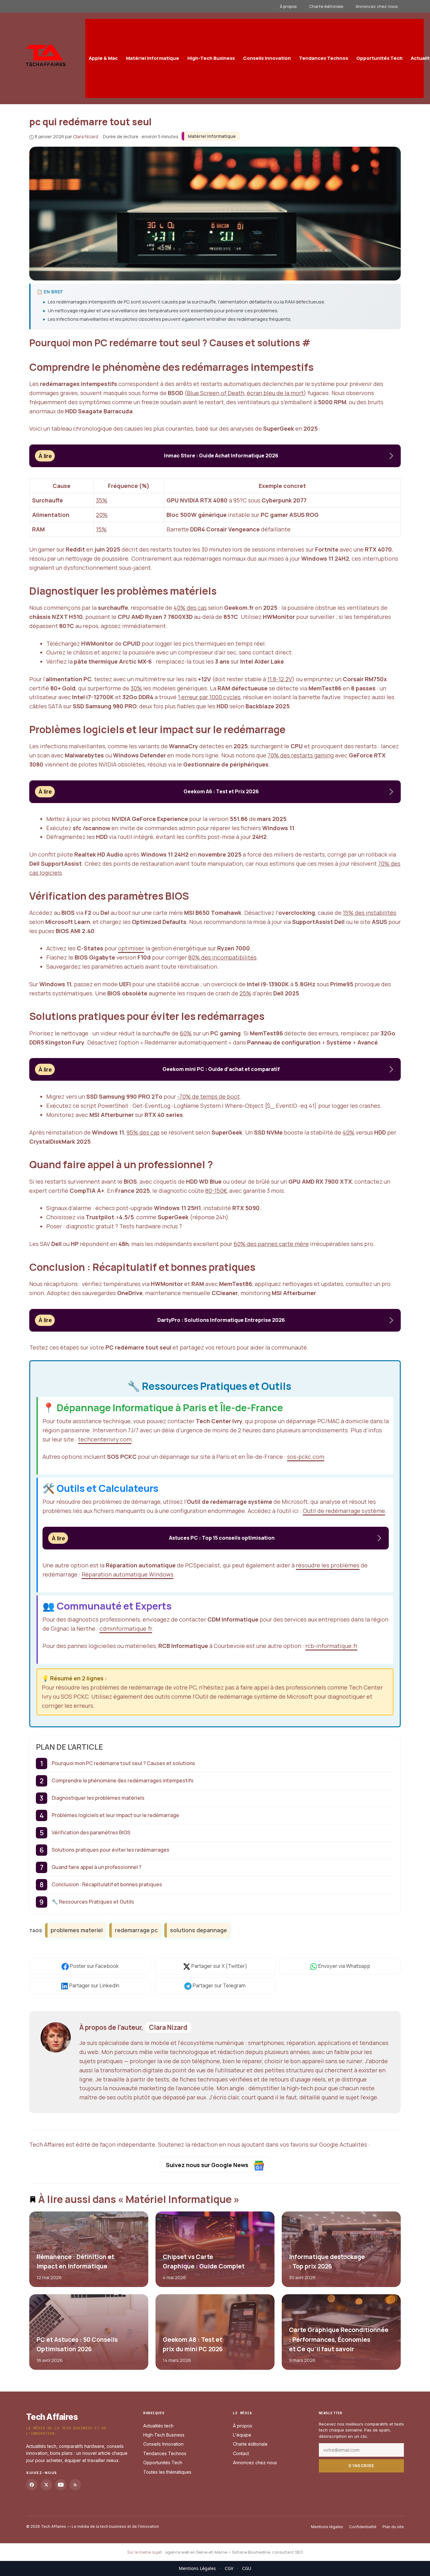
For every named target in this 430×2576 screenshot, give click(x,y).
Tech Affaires (52, 2417)
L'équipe (242, 2435)
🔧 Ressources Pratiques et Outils (93, 1902)
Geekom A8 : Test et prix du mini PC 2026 (192, 2344)
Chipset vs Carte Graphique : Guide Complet (203, 2262)
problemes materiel (77, 1930)
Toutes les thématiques (167, 2472)
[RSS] (75, 2485)
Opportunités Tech (379, 58)
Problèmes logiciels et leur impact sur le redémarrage (115, 1815)
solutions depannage (198, 1930)
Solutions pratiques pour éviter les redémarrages (110, 1850)
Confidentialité (363, 2527)
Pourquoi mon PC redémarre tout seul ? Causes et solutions (123, 1763)
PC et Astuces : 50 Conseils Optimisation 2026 (77, 2344)
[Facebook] (32, 2485)
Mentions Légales (197, 2568)
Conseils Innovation (267, 58)
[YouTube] (61, 2485)
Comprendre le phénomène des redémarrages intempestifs (123, 1781)
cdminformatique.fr (126, 1628)
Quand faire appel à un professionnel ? (96, 1867)
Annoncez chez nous (377, 6)
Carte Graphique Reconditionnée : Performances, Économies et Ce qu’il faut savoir (338, 2339)
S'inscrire (361, 2466)
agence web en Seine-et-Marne (196, 2552)
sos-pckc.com (306, 1457)
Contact (241, 2453)
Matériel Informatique (153, 58)
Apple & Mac (103, 58)
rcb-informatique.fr (331, 1646)
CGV (229, 2568)
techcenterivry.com (105, 1439)
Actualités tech (158, 2426)
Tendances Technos (324, 58)
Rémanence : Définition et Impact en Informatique (75, 2262)
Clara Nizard (168, 2027)
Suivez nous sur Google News (208, 2165)
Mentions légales (327, 2527)
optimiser (131, 948)
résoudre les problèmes (328, 1565)
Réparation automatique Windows (127, 1574)
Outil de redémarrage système (344, 1511)
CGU (247, 2568)
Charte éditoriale (326, 6)
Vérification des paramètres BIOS (91, 1832)
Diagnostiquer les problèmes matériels (98, 1798)
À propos (288, 6)
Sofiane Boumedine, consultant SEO (267, 2552)
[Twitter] (46, 2485)
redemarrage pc (136, 1930)
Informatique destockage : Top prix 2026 (327, 2262)
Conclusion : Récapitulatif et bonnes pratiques (107, 1884)
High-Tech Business (211, 58)
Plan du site (393, 2527)
